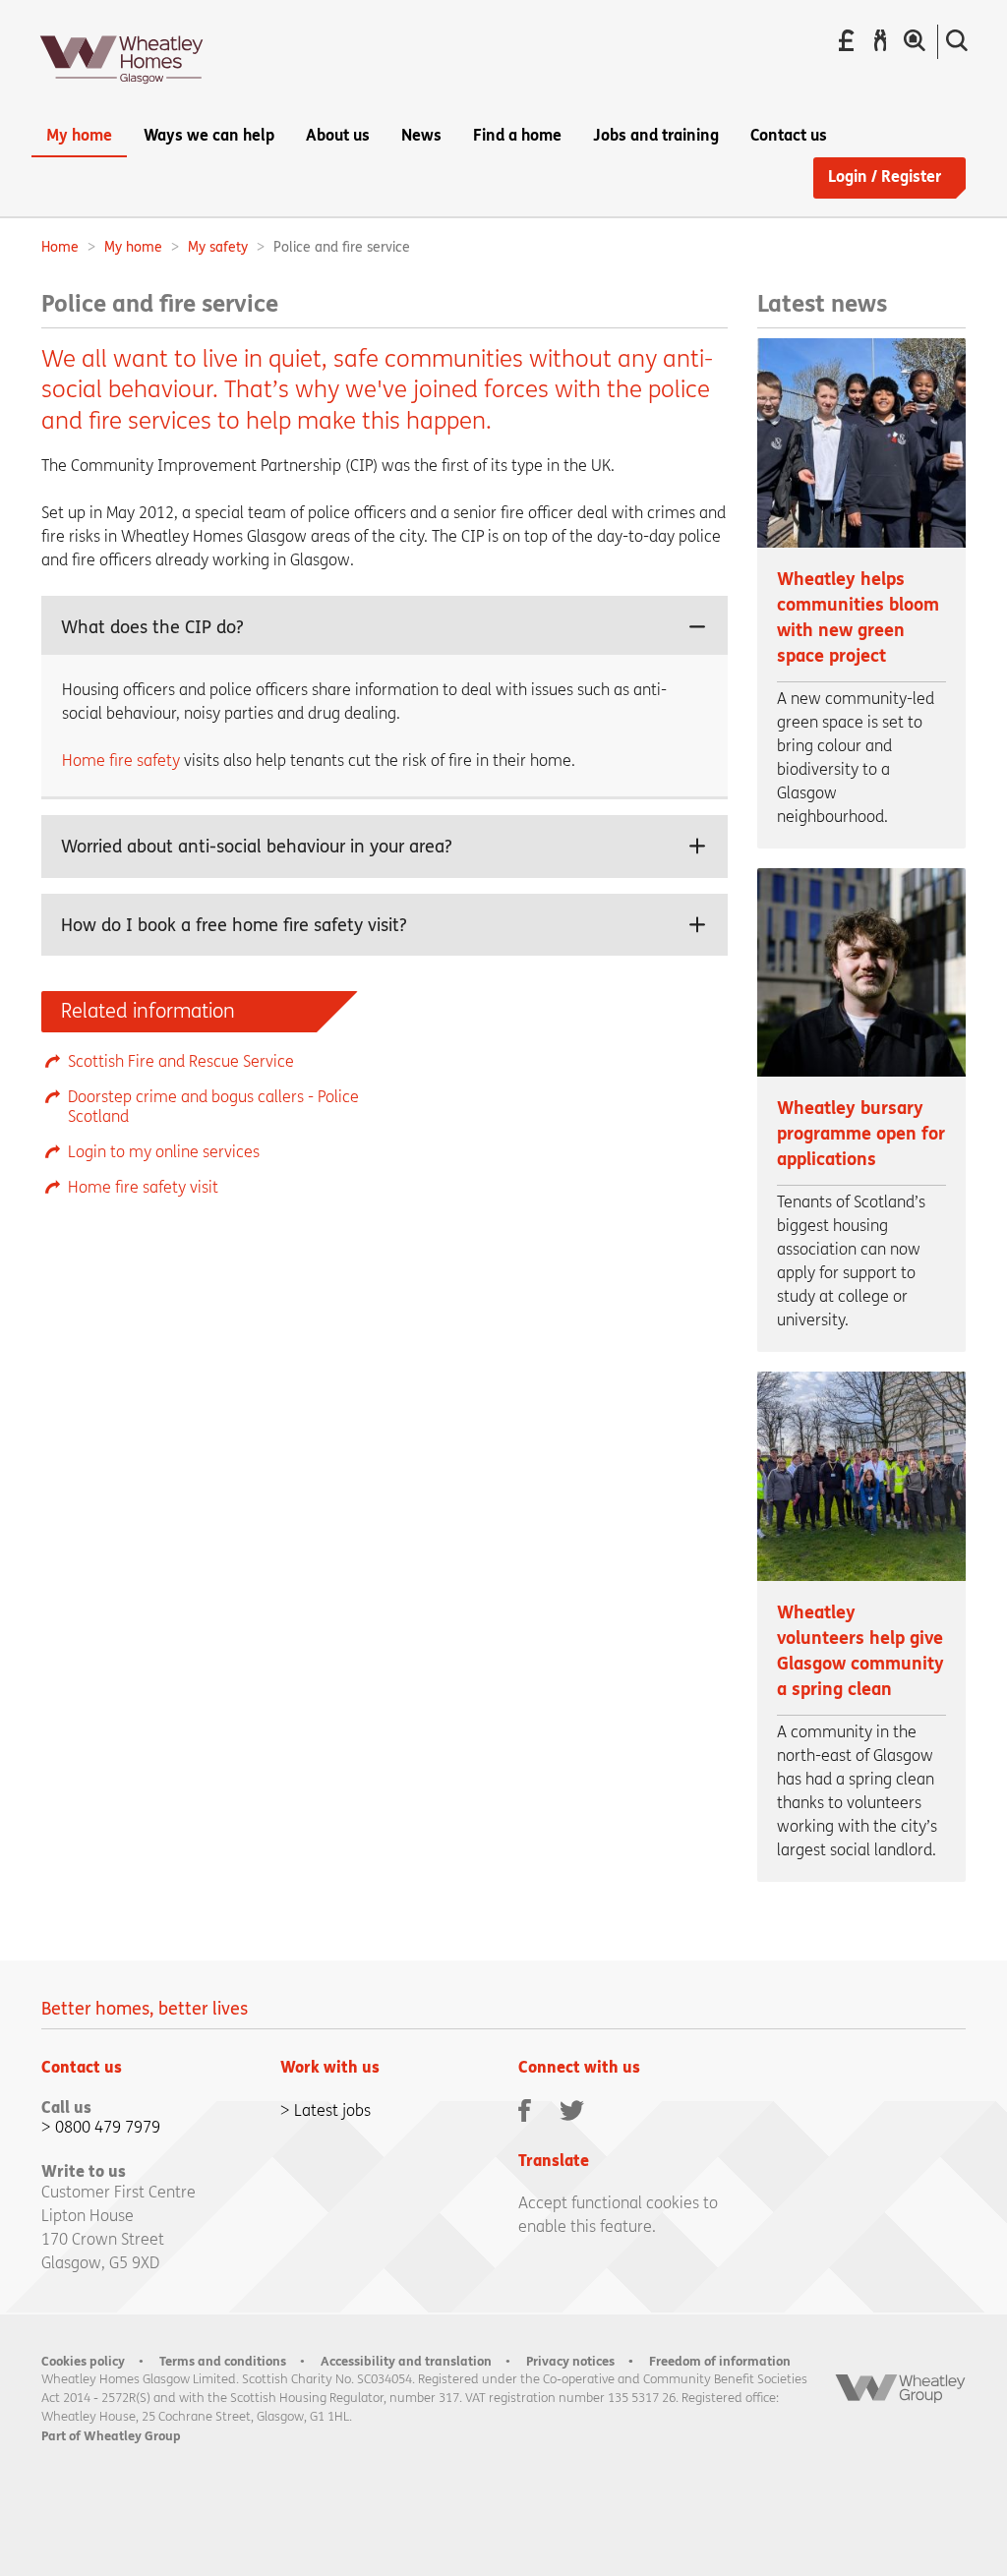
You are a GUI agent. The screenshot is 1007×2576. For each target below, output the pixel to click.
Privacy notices (570, 2361)
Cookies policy (83, 2361)
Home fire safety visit (143, 1187)
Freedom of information (720, 2361)
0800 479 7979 (108, 2127)
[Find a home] (915, 41)
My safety (218, 247)
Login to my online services (164, 1152)
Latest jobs (332, 2110)
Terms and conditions (223, 2361)
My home (133, 247)
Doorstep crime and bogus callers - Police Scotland (213, 1107)
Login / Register (885, 176)
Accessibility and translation (406, 2361)
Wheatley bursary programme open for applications (861, 1134)
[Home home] (122, 90)
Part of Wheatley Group (111, 2436)
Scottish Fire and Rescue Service (181, 1061)
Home (60, 247)
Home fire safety (121, 761)
